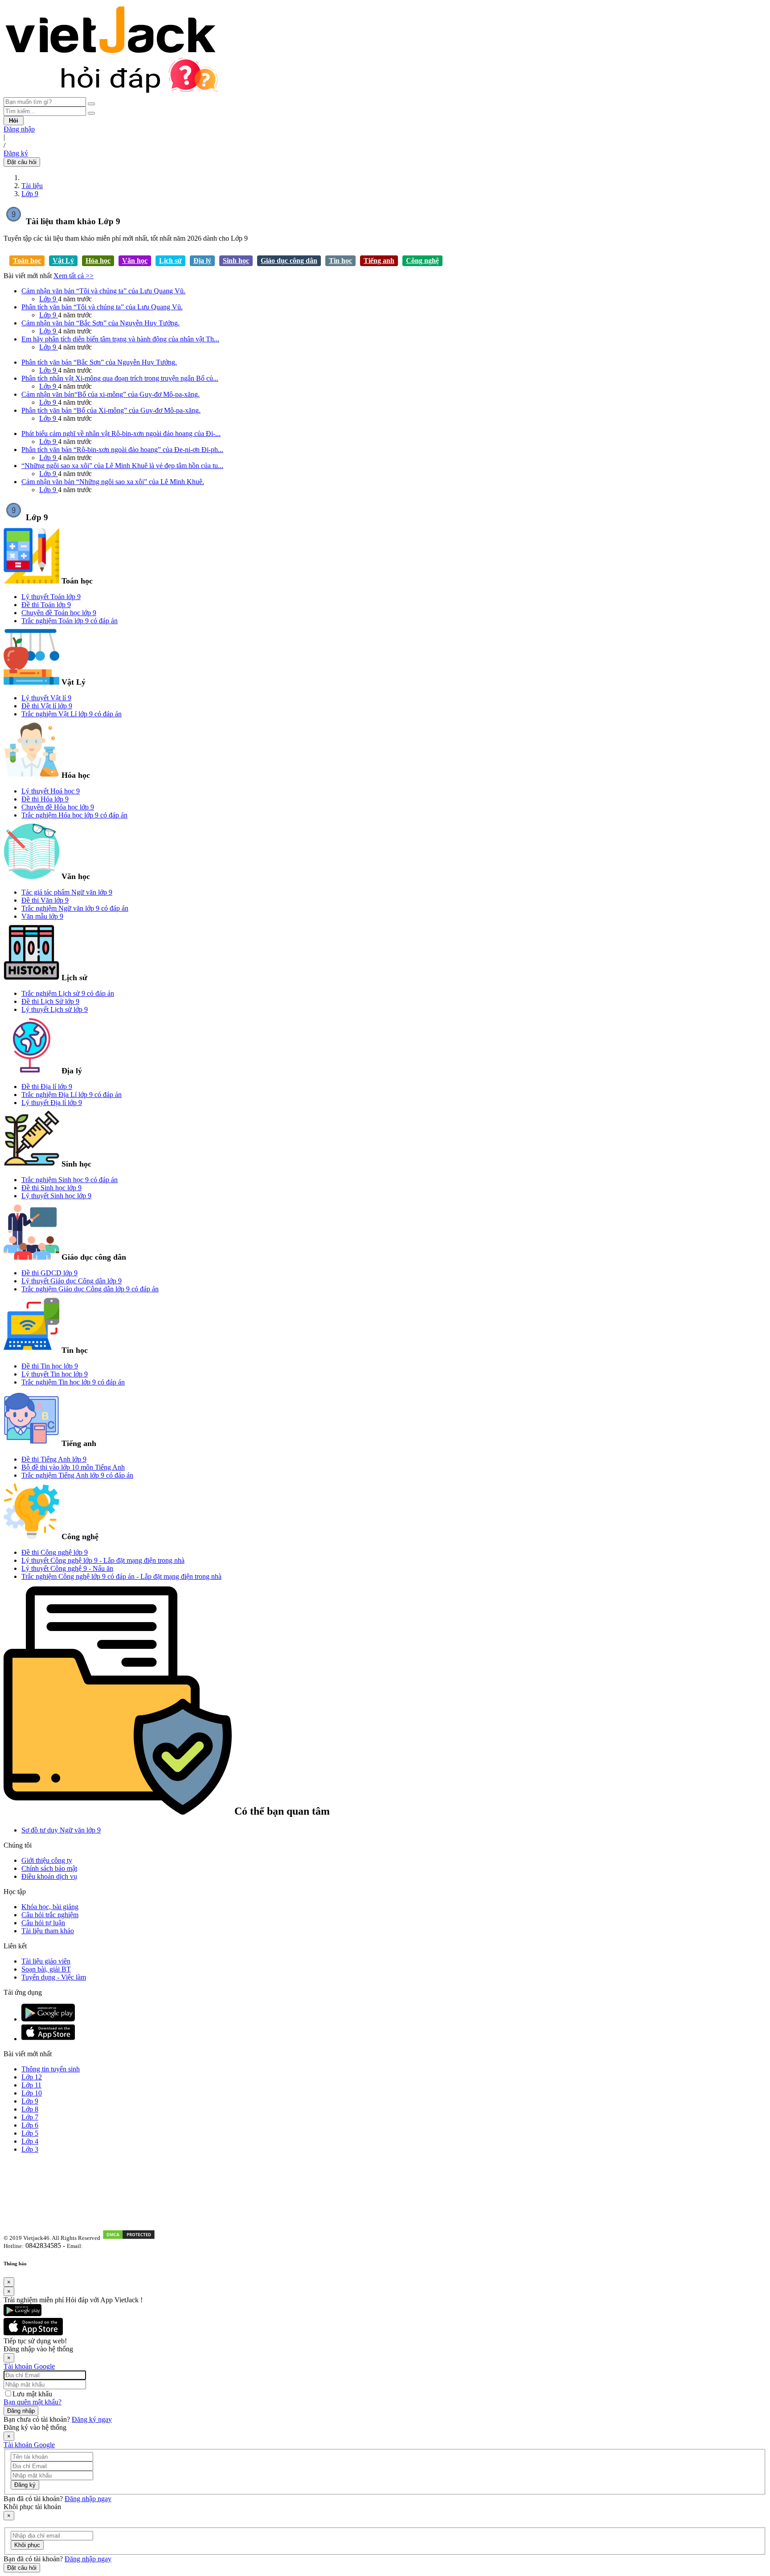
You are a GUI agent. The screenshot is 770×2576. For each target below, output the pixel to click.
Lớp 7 (30, 2117)
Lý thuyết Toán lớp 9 (51, 597)
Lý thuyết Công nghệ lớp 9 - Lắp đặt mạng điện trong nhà (103, 1560)
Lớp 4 (30, 2141)
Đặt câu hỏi (22, 162)
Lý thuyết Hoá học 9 (51, 791)
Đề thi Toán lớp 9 (46, 605)
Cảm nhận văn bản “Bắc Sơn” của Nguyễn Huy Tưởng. (100, 323)
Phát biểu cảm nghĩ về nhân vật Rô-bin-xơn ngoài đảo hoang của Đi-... (121, 433)
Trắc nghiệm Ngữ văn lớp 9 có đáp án (75, 908)
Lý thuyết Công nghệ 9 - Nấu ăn (67, 1568)
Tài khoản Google (29, 2366)
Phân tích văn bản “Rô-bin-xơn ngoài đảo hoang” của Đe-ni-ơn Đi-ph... (122, 450)
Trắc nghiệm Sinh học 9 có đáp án (70, 1180)
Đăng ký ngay (92, 2419)
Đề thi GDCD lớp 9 (49, 1273)
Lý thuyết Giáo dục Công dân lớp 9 (72, 1281)
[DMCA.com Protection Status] (129, 2237)
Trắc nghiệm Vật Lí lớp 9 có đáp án (72, 714)
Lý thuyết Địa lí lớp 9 (52, 1103)
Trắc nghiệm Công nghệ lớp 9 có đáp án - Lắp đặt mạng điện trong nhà (121, 1576)
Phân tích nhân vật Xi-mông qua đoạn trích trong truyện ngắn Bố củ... (120, 378)
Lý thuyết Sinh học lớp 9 (56, 1196)
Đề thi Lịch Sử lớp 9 (50, 1001)
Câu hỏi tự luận (43, 1923)
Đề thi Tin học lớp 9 (50, 1366)
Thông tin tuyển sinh (51, 2069)
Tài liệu (32, 186)
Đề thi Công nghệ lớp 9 (55, 1552)
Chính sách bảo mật (49, 1868)
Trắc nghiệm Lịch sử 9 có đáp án (68, 993)
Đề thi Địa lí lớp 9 (47, 1087)
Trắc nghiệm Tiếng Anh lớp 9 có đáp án (77, 1475)
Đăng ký (16, 153)
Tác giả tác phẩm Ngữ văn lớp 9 (67, 892)
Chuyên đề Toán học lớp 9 (59, 613)
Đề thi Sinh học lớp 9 (51, 1188)
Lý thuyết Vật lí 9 (46, 698)
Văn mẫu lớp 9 (42, 916)
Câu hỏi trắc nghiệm (50, 1915)
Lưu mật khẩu (32, 2394)
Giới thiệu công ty (47, 1860)
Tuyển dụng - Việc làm (54, 1977)
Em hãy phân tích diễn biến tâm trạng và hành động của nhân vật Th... (120, 339)
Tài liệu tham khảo (48, 1931)
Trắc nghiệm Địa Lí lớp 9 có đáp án (72, 1095)
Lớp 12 (32, 2077)
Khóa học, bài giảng (50, 1907)
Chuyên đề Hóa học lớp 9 (58, 807)
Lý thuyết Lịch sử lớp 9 (55, 1009)
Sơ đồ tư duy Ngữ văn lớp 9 (61, 1830)
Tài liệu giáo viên (46, 1961)
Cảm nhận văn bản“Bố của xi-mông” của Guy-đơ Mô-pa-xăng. (111, 394)
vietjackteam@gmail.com (117, 2246)
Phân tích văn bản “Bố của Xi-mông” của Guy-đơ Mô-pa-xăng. (111, 410)
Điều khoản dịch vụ (49, 1876)
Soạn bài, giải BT (46, 1969)
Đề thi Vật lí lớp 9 (47, 706)
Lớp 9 (30, 194)
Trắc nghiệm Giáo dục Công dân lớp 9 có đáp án (90, 1289)
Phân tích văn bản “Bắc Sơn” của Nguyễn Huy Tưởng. (99, 362)
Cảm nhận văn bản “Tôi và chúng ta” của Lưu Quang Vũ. (103, 291)
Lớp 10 (32, 2093)
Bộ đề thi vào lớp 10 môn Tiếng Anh (73, 1467)
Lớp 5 (30, 2133)
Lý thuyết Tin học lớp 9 (55, 1374)
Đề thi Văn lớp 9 (45, 900)
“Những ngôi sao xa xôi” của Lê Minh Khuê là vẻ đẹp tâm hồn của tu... (122, 466)
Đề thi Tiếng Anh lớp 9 (54, 1459)
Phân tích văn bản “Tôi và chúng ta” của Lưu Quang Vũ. (102, 307)
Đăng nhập (19, 129)
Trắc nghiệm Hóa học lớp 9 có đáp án (74, 815)
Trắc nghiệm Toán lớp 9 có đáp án (70, 621)
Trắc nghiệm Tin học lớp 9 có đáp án (73, 1382)
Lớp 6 (30, 2125)
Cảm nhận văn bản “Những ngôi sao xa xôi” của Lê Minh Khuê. (113, 482)
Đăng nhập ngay (88, 2499)
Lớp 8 (30, 2109)
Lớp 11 (31, 2085)
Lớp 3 (30, 2149)
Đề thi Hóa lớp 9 (45, 799)
